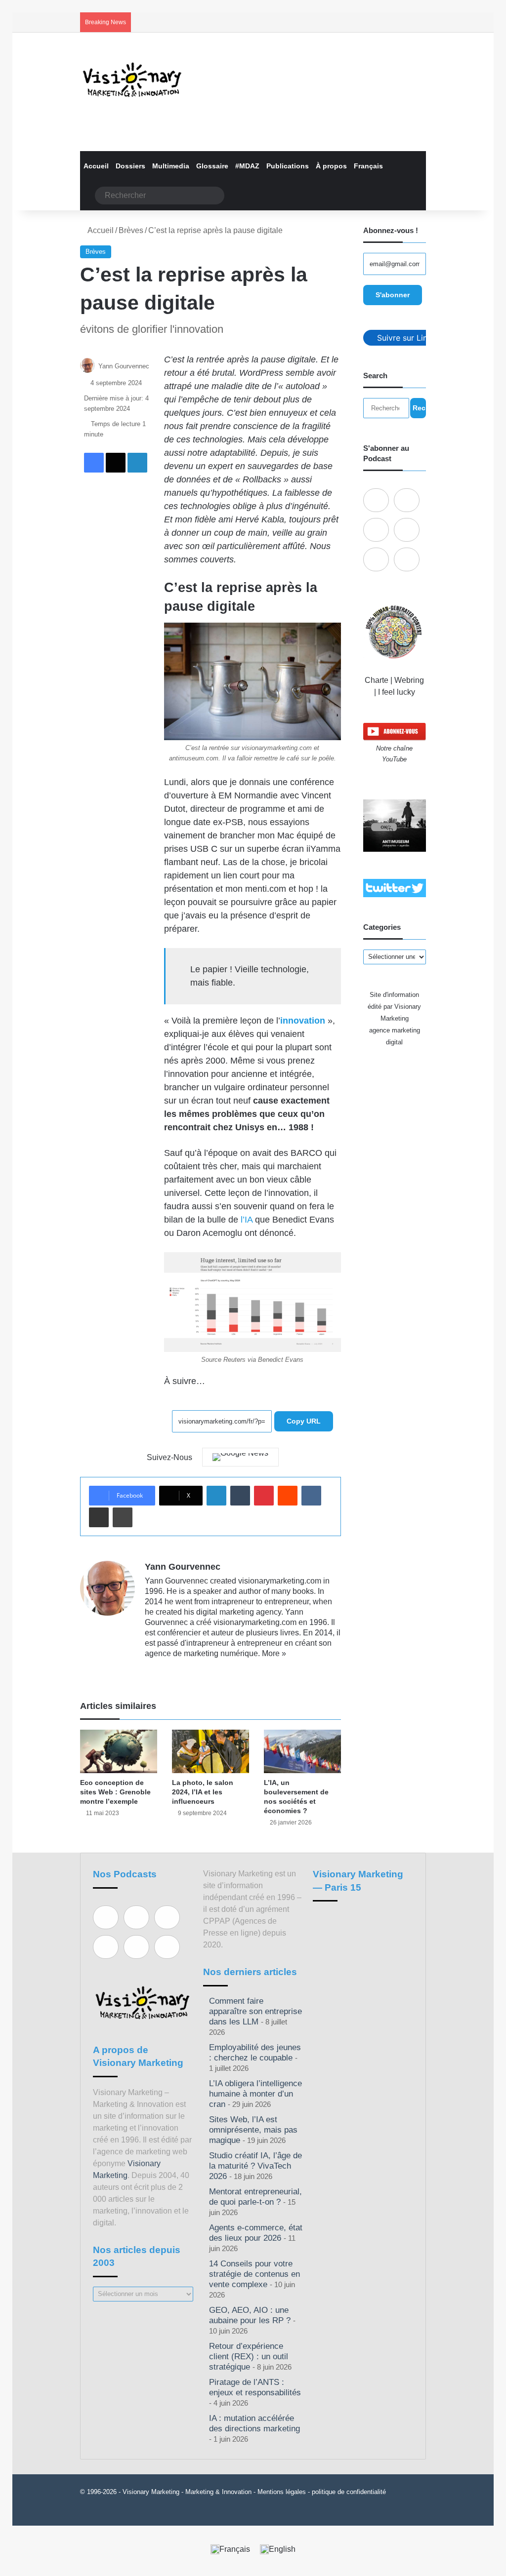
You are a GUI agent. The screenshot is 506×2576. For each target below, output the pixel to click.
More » (274, 1653)
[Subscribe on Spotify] (407, 500)
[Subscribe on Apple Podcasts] (376, 500)
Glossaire (212, 166)
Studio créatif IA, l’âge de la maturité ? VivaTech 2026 (255, 2166)
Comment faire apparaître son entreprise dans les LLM (255, 2011)
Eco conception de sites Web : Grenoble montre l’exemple (115, 1792)
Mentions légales (282, 2492)
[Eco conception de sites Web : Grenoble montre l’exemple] (119, 1751)
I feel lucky (397, 692)
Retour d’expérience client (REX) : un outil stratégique (249, 2357)
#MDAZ (247, 166)
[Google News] (240, 1457)
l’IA (247, 1220)
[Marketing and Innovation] (133, 80)
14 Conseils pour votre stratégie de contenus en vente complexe (254, 2274)
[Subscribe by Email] (407, 530)
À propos (331, 166)
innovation (303, 1021)
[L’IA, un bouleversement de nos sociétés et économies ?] (302, 1751)
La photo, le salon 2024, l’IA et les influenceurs (203, 1792)
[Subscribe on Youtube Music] (376, 559)
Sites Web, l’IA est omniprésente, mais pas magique (253, 2130)
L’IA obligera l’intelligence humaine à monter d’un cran (255, 2094)
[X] (174, 1669)
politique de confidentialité (349, 2492)
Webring (409, 680)
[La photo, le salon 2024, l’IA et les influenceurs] (211, 1751)
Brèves (131, 230)
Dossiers (130, 166)
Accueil (96, 166)
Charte (377, 680)
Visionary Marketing (151, 2492)
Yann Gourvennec (124, 366)
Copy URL (304, 1421)
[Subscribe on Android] (376, 530)
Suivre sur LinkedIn (412, 338)
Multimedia (171, 166)
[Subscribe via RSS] (407, 559)
